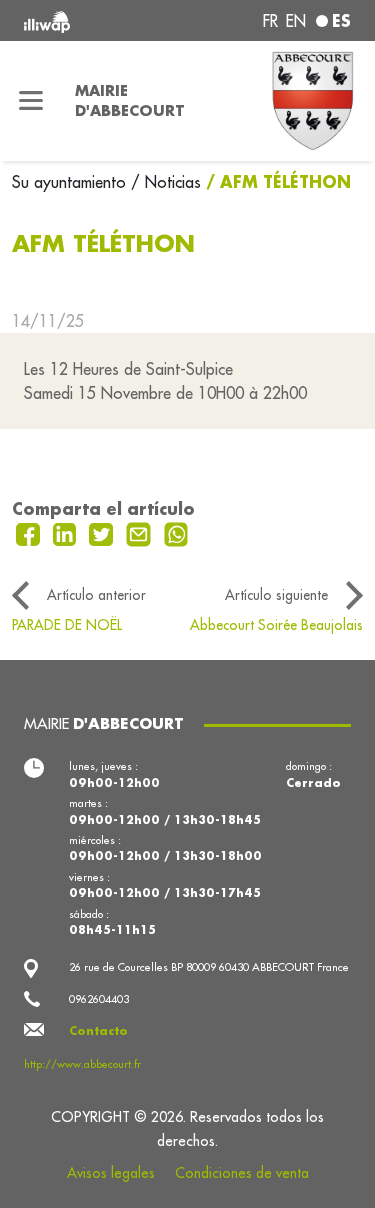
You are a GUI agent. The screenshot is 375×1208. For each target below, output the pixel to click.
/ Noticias (166, 182)
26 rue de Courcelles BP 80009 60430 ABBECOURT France (209, 967)
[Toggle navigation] (31, 101)
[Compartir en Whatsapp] (176, 533)
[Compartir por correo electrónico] (141, 533)
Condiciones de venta (242, 1173)
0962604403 (99, 999)
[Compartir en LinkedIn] (67, 533)
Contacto (98, 1031)
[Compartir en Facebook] (30, 533)
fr (270, 21)
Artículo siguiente (276, 595)
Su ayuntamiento (71, 182)
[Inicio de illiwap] (85, 20)
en (296, 21)
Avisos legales (111, 1173)
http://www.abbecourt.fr (82, 1064)
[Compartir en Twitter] (103, 533)
